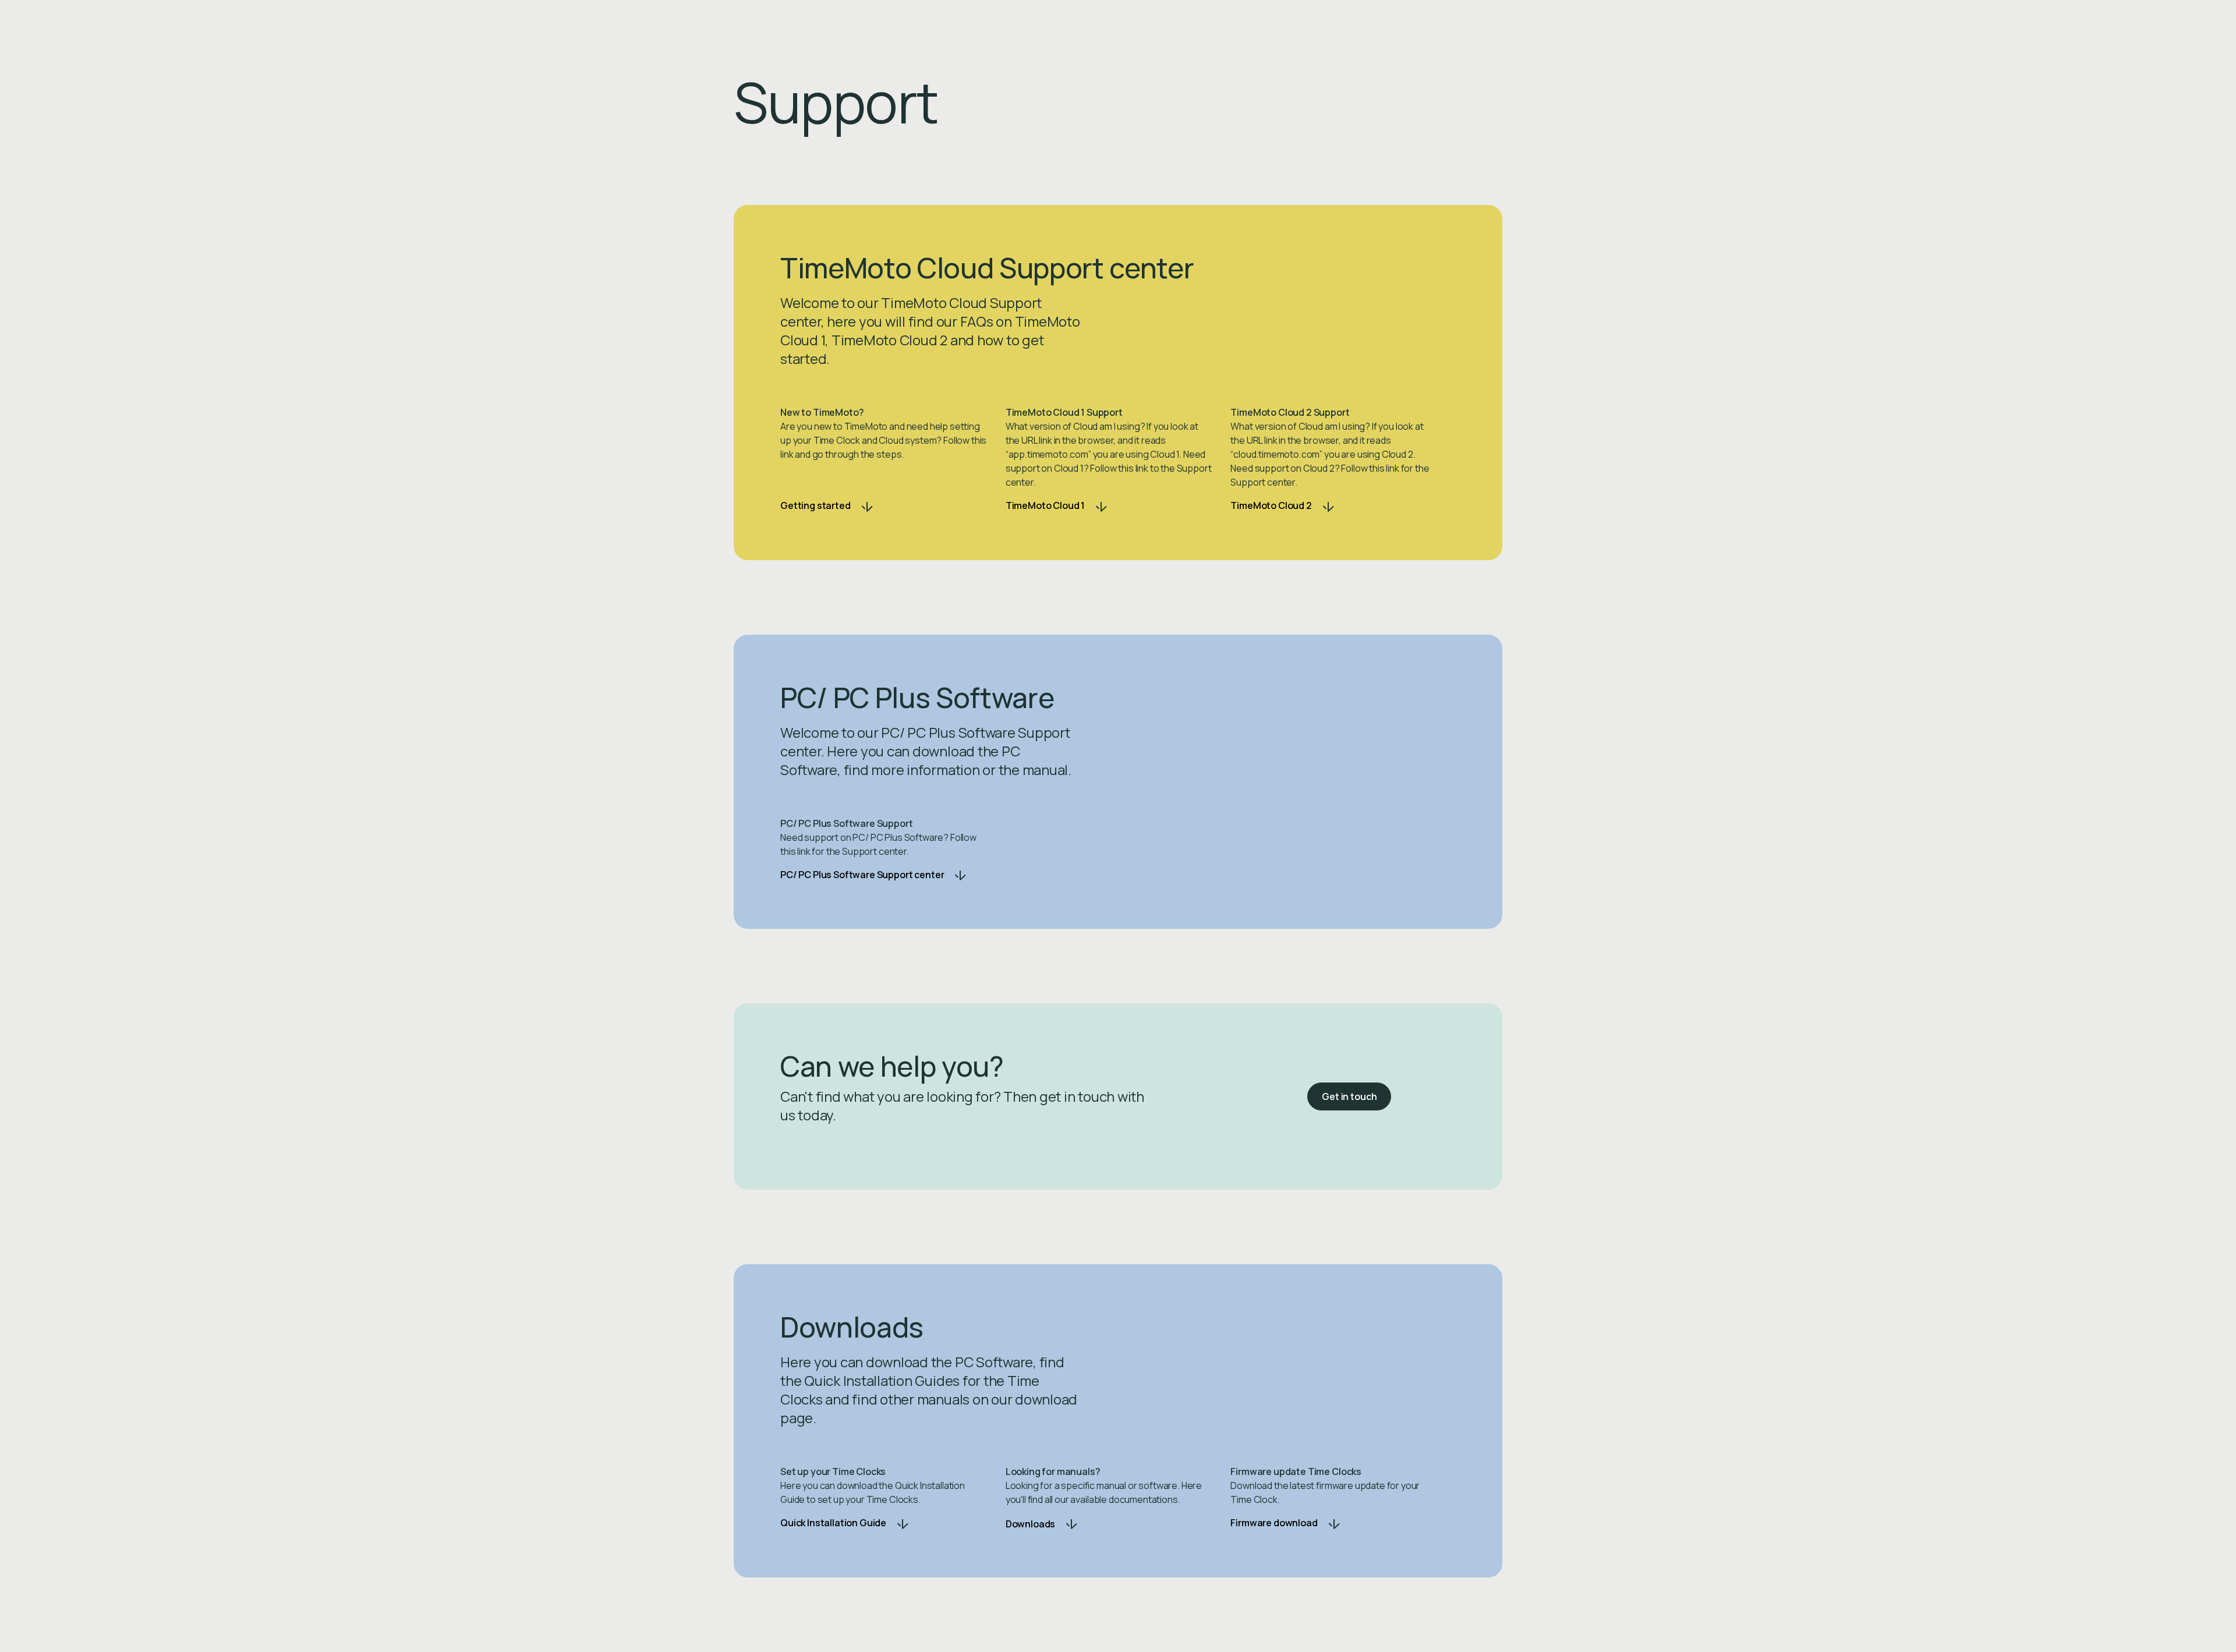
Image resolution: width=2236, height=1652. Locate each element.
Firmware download (1274, 1523)
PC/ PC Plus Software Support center (862, 875)
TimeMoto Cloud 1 (1045, 505)
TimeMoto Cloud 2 (1271, 505)
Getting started (815, 505)
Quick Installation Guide (833, 1523)
